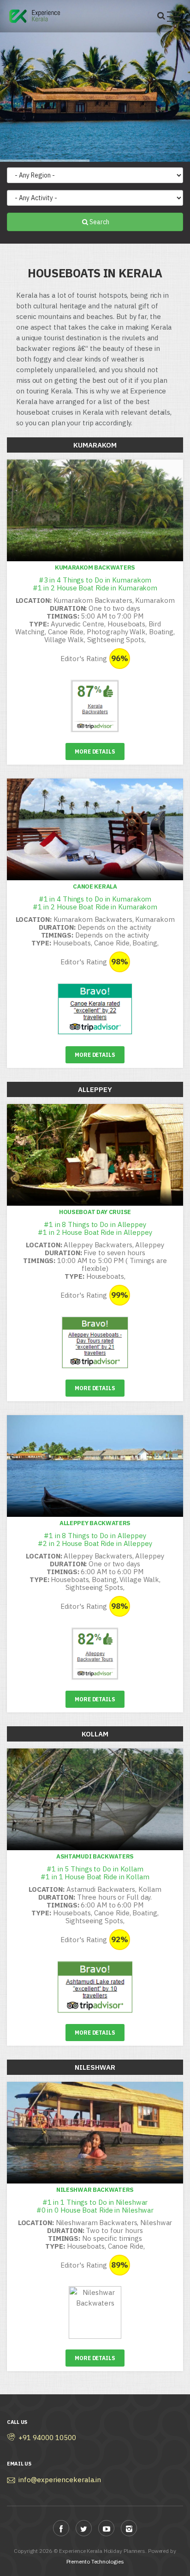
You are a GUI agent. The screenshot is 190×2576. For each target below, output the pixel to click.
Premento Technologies (95, 2561)
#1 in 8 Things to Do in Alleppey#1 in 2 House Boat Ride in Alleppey (95, 1228)
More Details (95, 751)
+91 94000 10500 (47, 2438)
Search (99, 222)
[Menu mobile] (174, 18)
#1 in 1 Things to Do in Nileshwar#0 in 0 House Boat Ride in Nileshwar (95, 2206)
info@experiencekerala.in (60, 2480)
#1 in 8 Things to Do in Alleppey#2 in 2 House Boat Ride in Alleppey (95, 1539)
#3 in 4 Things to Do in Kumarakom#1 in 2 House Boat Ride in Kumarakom (95, 584)
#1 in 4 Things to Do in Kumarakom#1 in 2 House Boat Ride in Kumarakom (95, 903)
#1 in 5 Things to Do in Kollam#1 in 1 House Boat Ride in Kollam (95, 1873)
